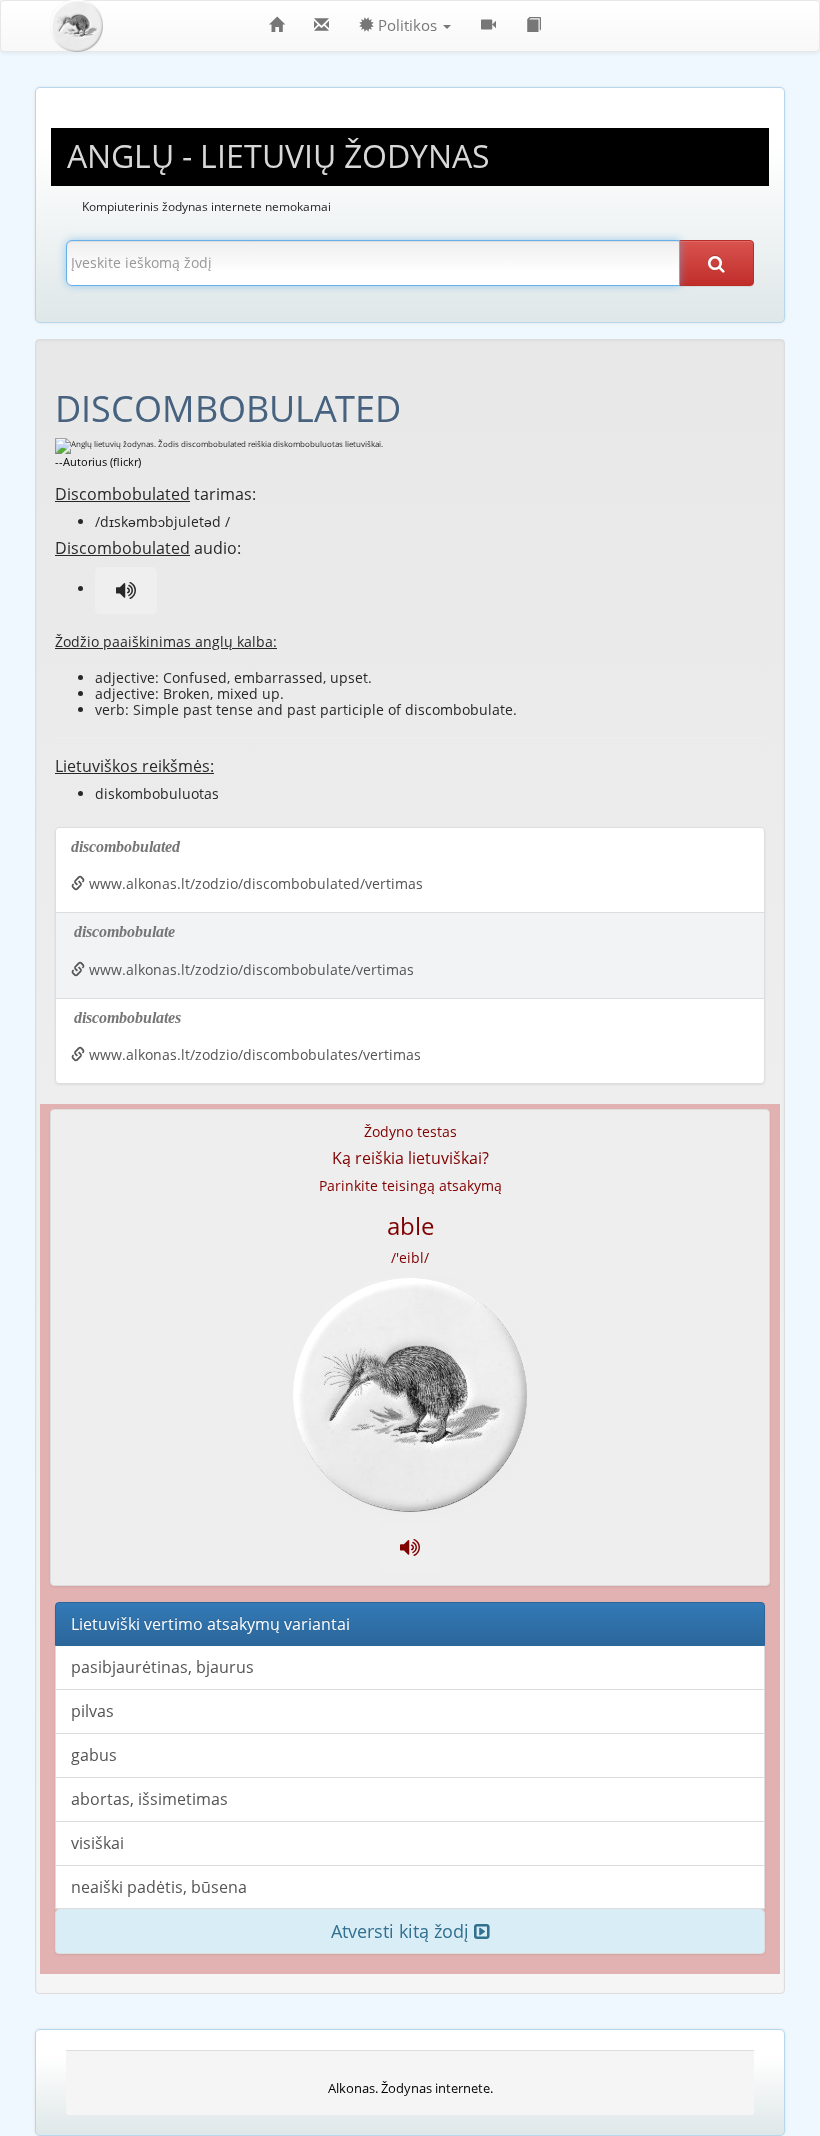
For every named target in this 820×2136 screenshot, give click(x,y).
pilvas (92, 1711)
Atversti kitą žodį (402, 1931)
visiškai (97, 1843)
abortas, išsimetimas (149, 1799)
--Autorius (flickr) (98, 461)
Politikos (407, 25)
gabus (94, 1755)
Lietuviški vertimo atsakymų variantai (210, 1624)
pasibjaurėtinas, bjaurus (162, 1667)
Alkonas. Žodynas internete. (410, 2088)
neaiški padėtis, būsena (159, 1887)
